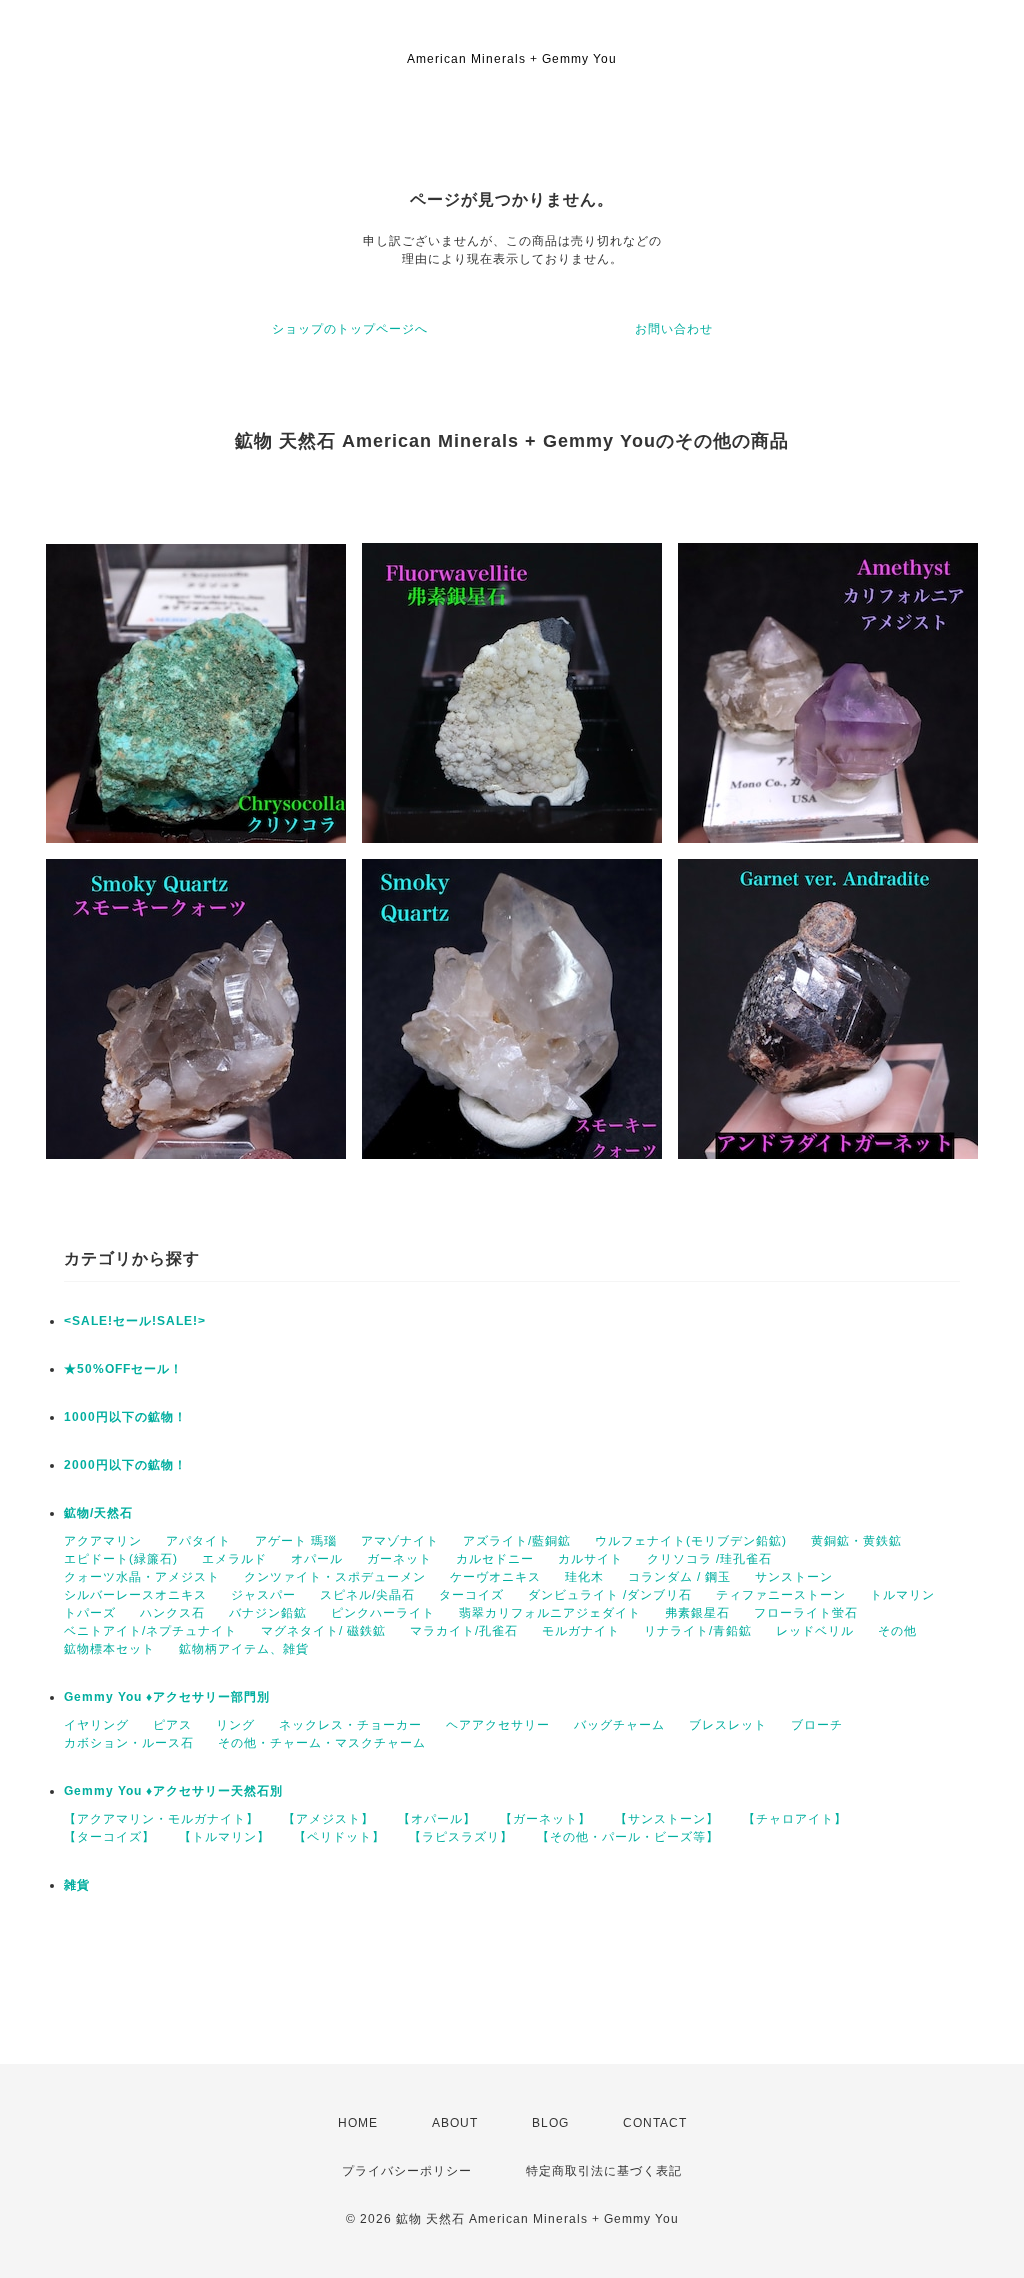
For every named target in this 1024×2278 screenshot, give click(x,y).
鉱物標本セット (109, 1649)
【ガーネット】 (545, 1819)
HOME (358, 2123)
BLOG (550, 2123)
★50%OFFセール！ (123, 1369)
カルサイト (590, 1559)
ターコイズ (471, 1595)
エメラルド (234, 1559)
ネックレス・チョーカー (350, 1725)
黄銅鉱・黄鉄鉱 (856, 1541)
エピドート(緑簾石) (121, 1559)
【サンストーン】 (667, 1819)
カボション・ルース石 (129, 1743)
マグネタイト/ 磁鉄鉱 (323, 1631)
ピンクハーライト (383, 1613)
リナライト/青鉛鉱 (698, 1631)
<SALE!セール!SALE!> (135, 1321)
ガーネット (399, 1559)
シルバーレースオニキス (135, 1595)
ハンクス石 (172, 1613)
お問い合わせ (674, 329)
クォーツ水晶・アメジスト (142, 1577)
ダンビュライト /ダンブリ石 (610, 1595)
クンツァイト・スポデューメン (335, 1577)
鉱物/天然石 (98, 1513)
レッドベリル (815, 1631)
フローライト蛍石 (806, 1613)
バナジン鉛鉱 (268, 1613)
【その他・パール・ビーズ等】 (628, 1837)
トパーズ (90, 1613)
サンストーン (794, 1577)
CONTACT (655, 2123)
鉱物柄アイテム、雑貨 (244, 1649)
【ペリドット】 (339, 1837)
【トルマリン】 (224, 1837)
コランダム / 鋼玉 (679, 1577)
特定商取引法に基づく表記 (604, 2171)
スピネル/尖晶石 (367, 1595)
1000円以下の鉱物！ (125, 1417)
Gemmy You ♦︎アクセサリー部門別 (167, 1697)
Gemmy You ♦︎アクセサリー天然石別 (173, 1791)
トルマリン (902, 1595)
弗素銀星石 (697, 1613)
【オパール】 (437, 1819)
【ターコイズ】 (109, 1837)
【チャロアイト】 (795, 1819)
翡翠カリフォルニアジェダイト (550, 1613)
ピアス (172, 1725)
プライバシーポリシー (407, 2171)
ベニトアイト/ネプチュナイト (150, 1631)
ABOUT (455, 2123)
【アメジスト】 (328, 1819)
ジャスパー (263, 1595)
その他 (897, 1631)
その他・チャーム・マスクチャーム (322, 1743)
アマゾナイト (400, 1541)
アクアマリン (103, 1541)
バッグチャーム (619, 1725)
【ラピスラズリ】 (461, 1837)
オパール (317, 1559)
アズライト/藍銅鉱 (517, 1541)
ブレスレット (728, 1725)
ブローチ (817, 1725)
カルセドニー (495, 1559)
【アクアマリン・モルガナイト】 (161, 1819)
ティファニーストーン (781, 1595)
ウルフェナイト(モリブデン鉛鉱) (691, 1541)
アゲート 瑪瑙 (296, 1541)
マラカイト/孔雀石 (464, 1631)
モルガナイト (581, 1631)
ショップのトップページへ (350, 329)
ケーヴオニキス (495, 1577)
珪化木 (584, 1577)
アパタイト (198, 1541)
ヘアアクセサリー (498, 1725)
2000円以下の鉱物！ (125, 1465)
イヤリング (96, 1725)
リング (235, 1725)
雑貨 (77, 1885)
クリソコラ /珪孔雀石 (709, 1559)
